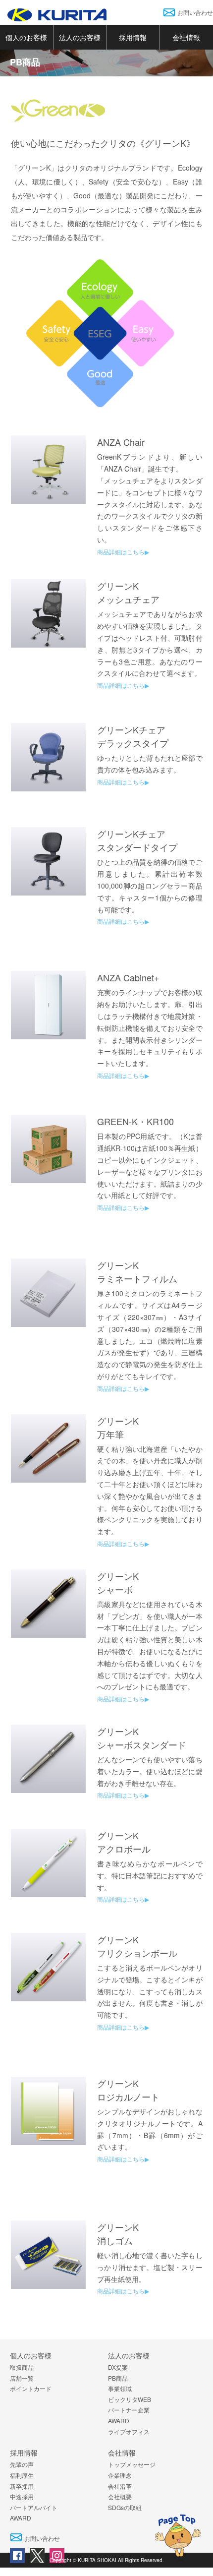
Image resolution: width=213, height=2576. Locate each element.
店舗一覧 (22, 2378)
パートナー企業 (129, 2410)
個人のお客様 (26, 37)
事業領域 (120, 2388)
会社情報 (122, 2453)
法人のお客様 (80, 37)
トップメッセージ (132, 2464)
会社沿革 (120, 2486)
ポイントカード (31, 2388)
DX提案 (118, 2367)
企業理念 (120, 2475)
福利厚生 (22, 2475)
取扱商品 (22, 2367)
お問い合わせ (195, 12)
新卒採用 (22, 2486)
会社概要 (120, 2496)
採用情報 (133, 37)
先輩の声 (22, 2464)
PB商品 (118, 2378)
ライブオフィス (129, 2431)
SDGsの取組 (125, 2507)
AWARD (119, 2421)
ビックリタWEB (130, 2399)
